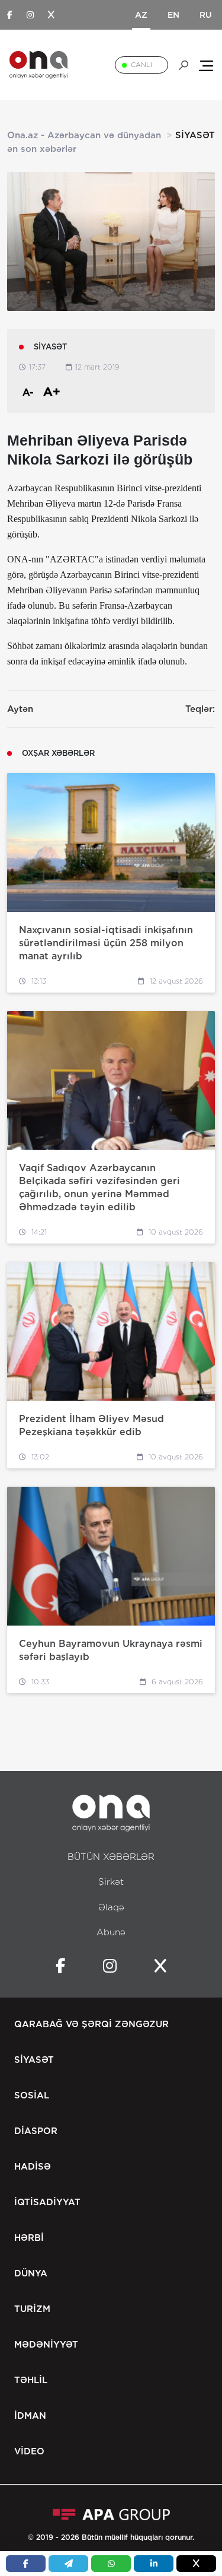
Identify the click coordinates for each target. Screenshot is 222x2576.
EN (173, 15)
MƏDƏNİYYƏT (46, 2345)
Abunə (111, 1932)
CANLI (141, 65)
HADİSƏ (33, 2167)
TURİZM (32, 2309)
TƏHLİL (31, 2380)
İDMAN (30, 2416)
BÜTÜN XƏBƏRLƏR (111, 1857)
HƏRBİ (29, 2238)
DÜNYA (31, 2273)
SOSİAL (32, 2095)
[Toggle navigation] (206, 65)
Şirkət (111, 1882)
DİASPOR (36, 2131)
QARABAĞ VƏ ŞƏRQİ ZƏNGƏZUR (91, 2024)
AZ (141, 15)
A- (28, 392)
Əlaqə (111, 1907)
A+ (52, 392)
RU (206, 15)
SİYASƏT (34, 2060)
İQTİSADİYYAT (47, 2202)
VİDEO (29, 2451)
